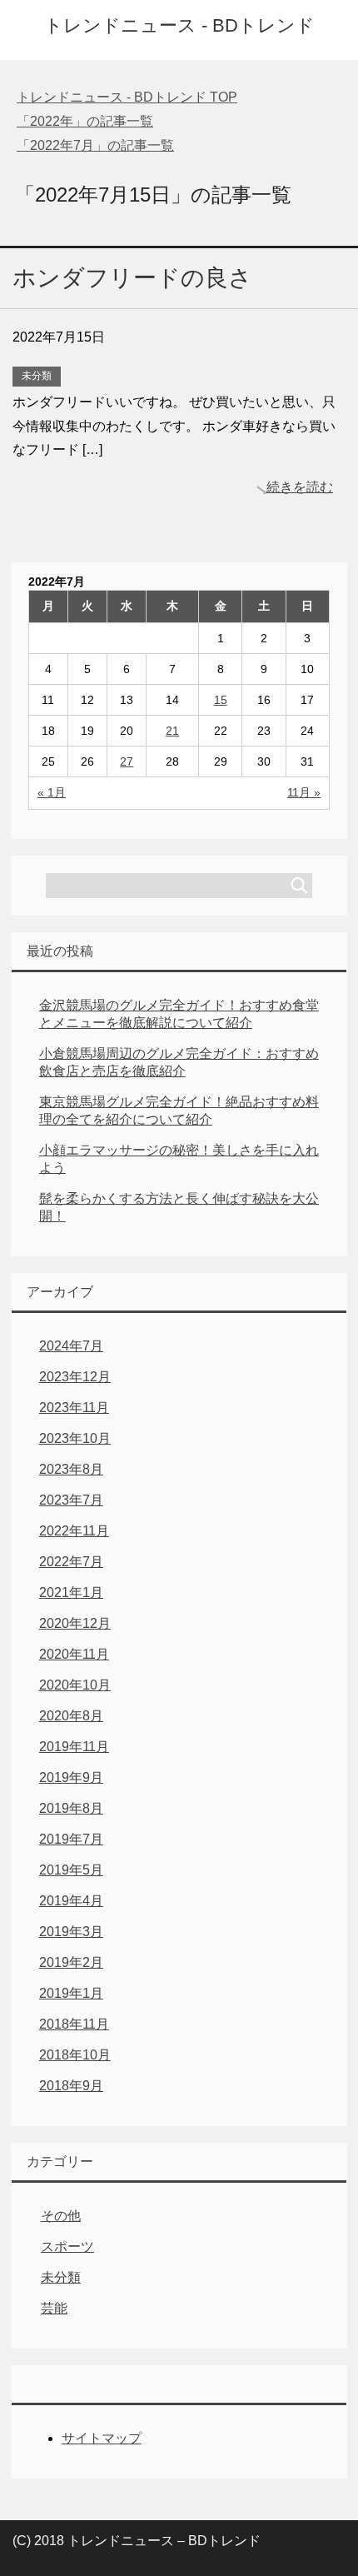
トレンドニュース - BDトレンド (179, 25)
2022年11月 (74, 1531)
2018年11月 (74, 2024)
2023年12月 (75, 1377)
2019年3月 (71, 1932)
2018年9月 (71, 2086)
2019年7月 (71, 1839)
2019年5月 (71, 1870)
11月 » (304, 792)
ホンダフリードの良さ (132, 278)
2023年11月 (74, 1408)
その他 (61, 2216)
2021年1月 (71, 1593)
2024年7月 (71, 1346)
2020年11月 (74, 1654)
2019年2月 (71, 1962)
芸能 (54, 2308)
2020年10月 (75, 1685)
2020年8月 (71, 1716)
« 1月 (52, 792)
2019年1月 (71, 1993)
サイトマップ (102, 2438)
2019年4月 (71, 1901)
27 (127, 761)
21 (172, 731)
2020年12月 (75, 1623)
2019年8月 (71, 1808)
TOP (127, 97)
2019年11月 (74, 1747)
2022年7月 (71, 1562)
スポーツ (67, 2247)
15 (221, 700)
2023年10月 (75, 1438)
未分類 (37, 376)
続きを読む (300, 487)
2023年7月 (71, 1500)
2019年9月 (71, 1777)
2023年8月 (71, 1469)
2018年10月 (75, 2055)
